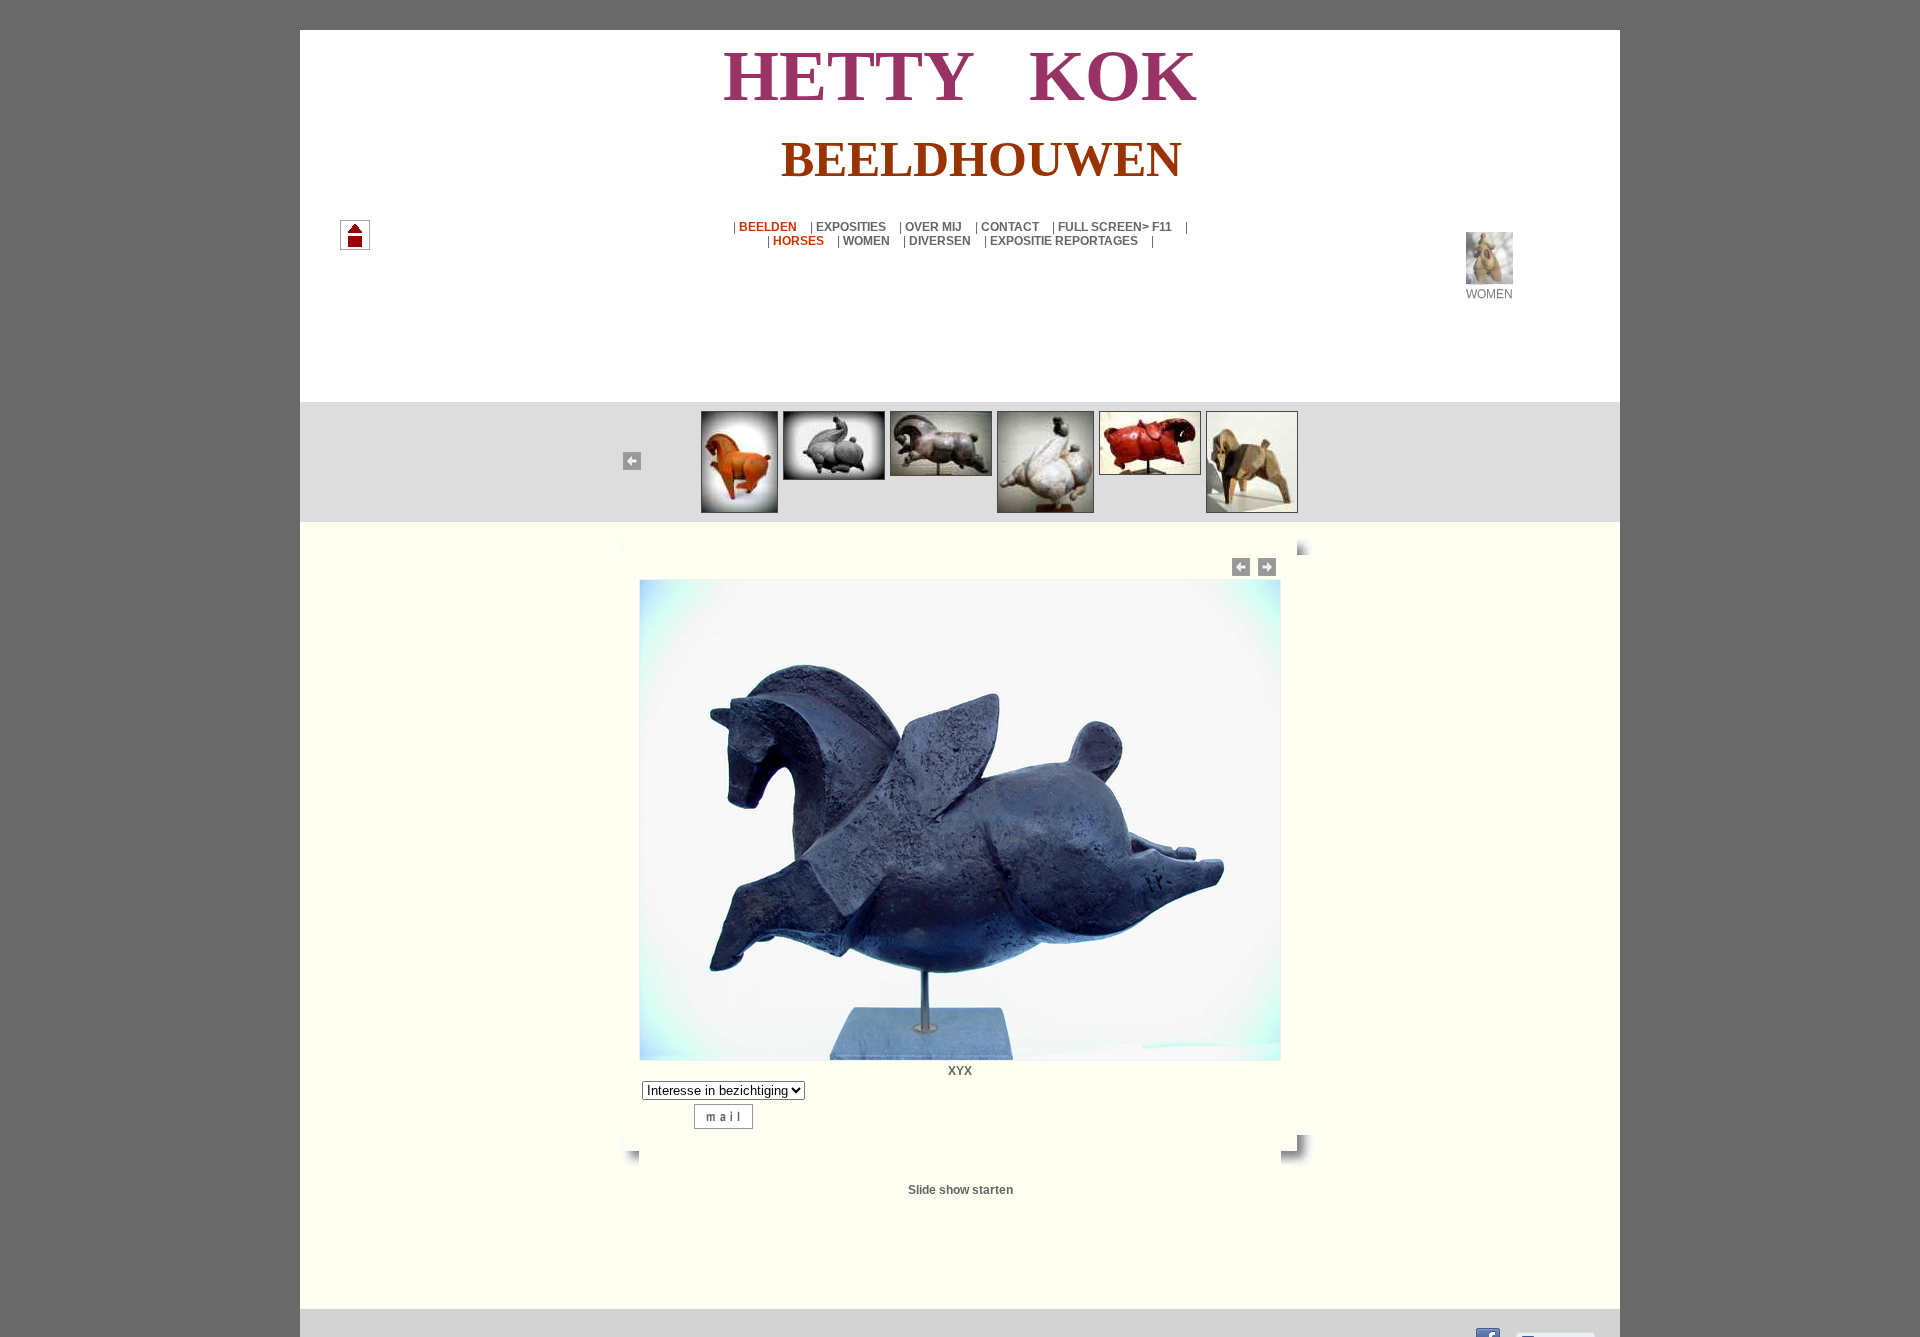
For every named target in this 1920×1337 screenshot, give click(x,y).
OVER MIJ (935, 227)
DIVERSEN (941, 241)
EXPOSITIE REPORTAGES (1065, 241)
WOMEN (868, 241)
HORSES (800, 241)
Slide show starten (960, 1190)
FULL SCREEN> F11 (1116, 227)
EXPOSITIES (852, 227)
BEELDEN (769, 227)
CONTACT (1011, 227)
